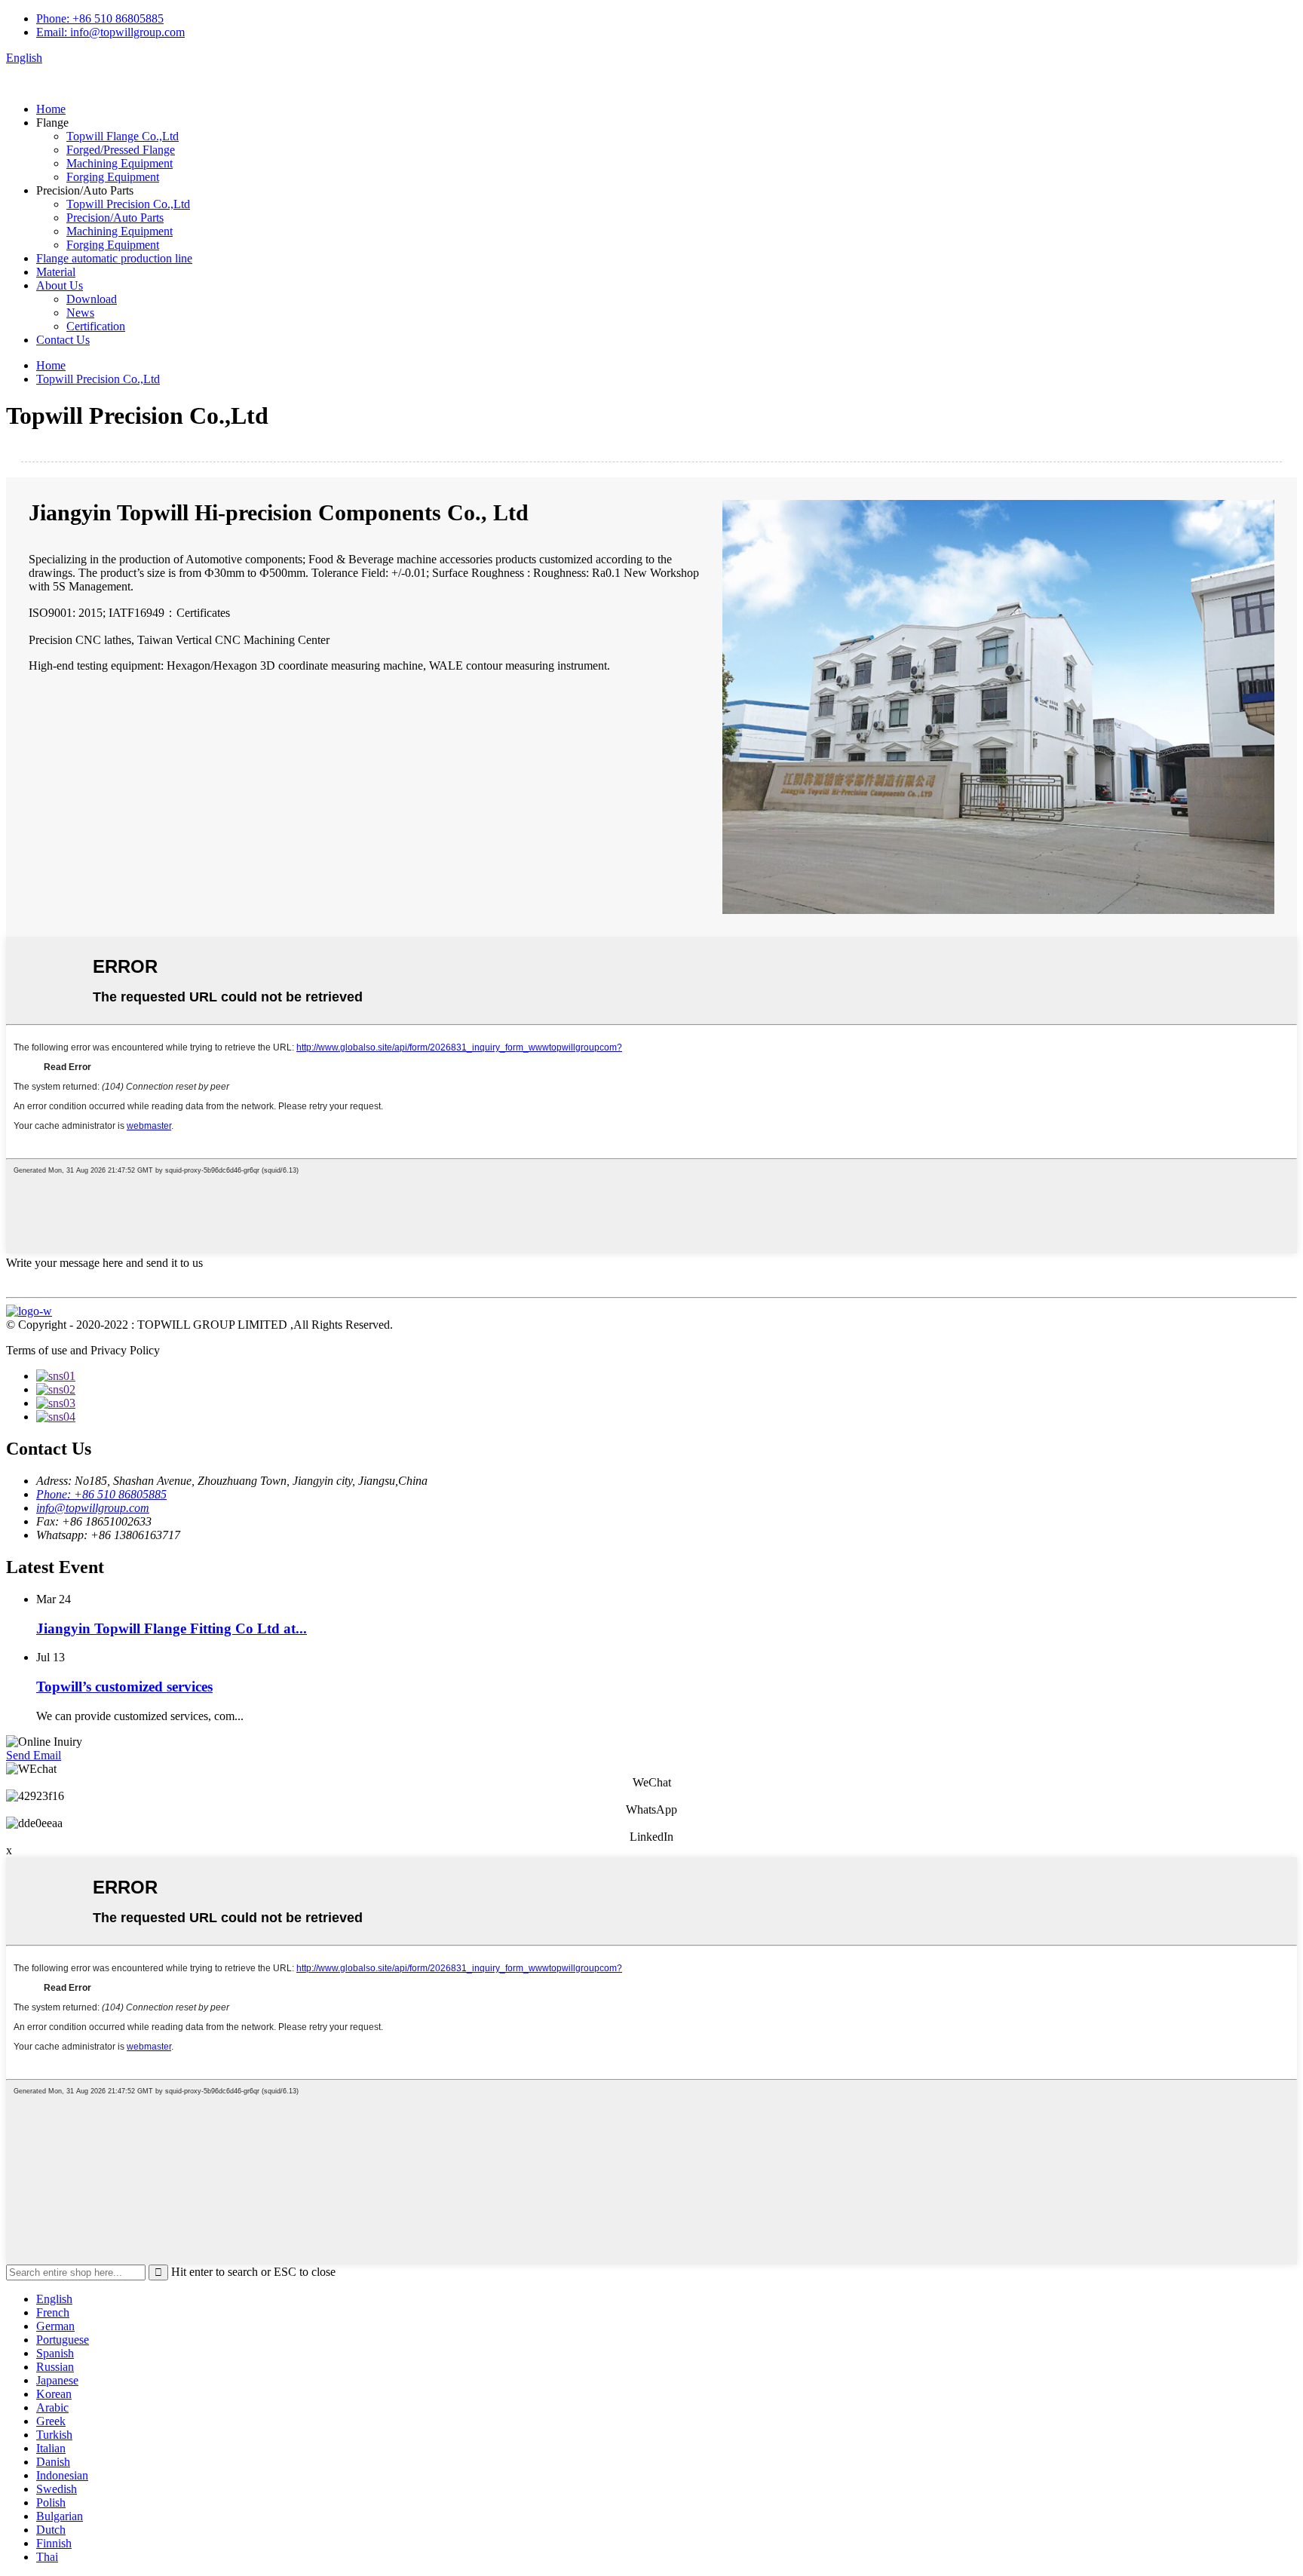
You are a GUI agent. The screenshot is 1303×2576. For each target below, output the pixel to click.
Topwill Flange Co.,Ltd (123, 136)
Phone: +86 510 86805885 (100, 18)
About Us (60, 285)
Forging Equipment (113, 177)
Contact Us (63, 340)
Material (56, 272)
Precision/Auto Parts (115, 218)
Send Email (34, 1755)
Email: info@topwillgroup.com (110, 32)
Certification (96, 326)
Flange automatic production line (114, 258)
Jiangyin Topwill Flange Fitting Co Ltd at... (172, 1628)
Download (92, 299)
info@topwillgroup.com (93, 1508)
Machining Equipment (120, 163)
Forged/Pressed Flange (121, 150)
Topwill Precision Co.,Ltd (128, 204)
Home (51, 109)
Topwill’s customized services (124, 1687)
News (80, 313)
